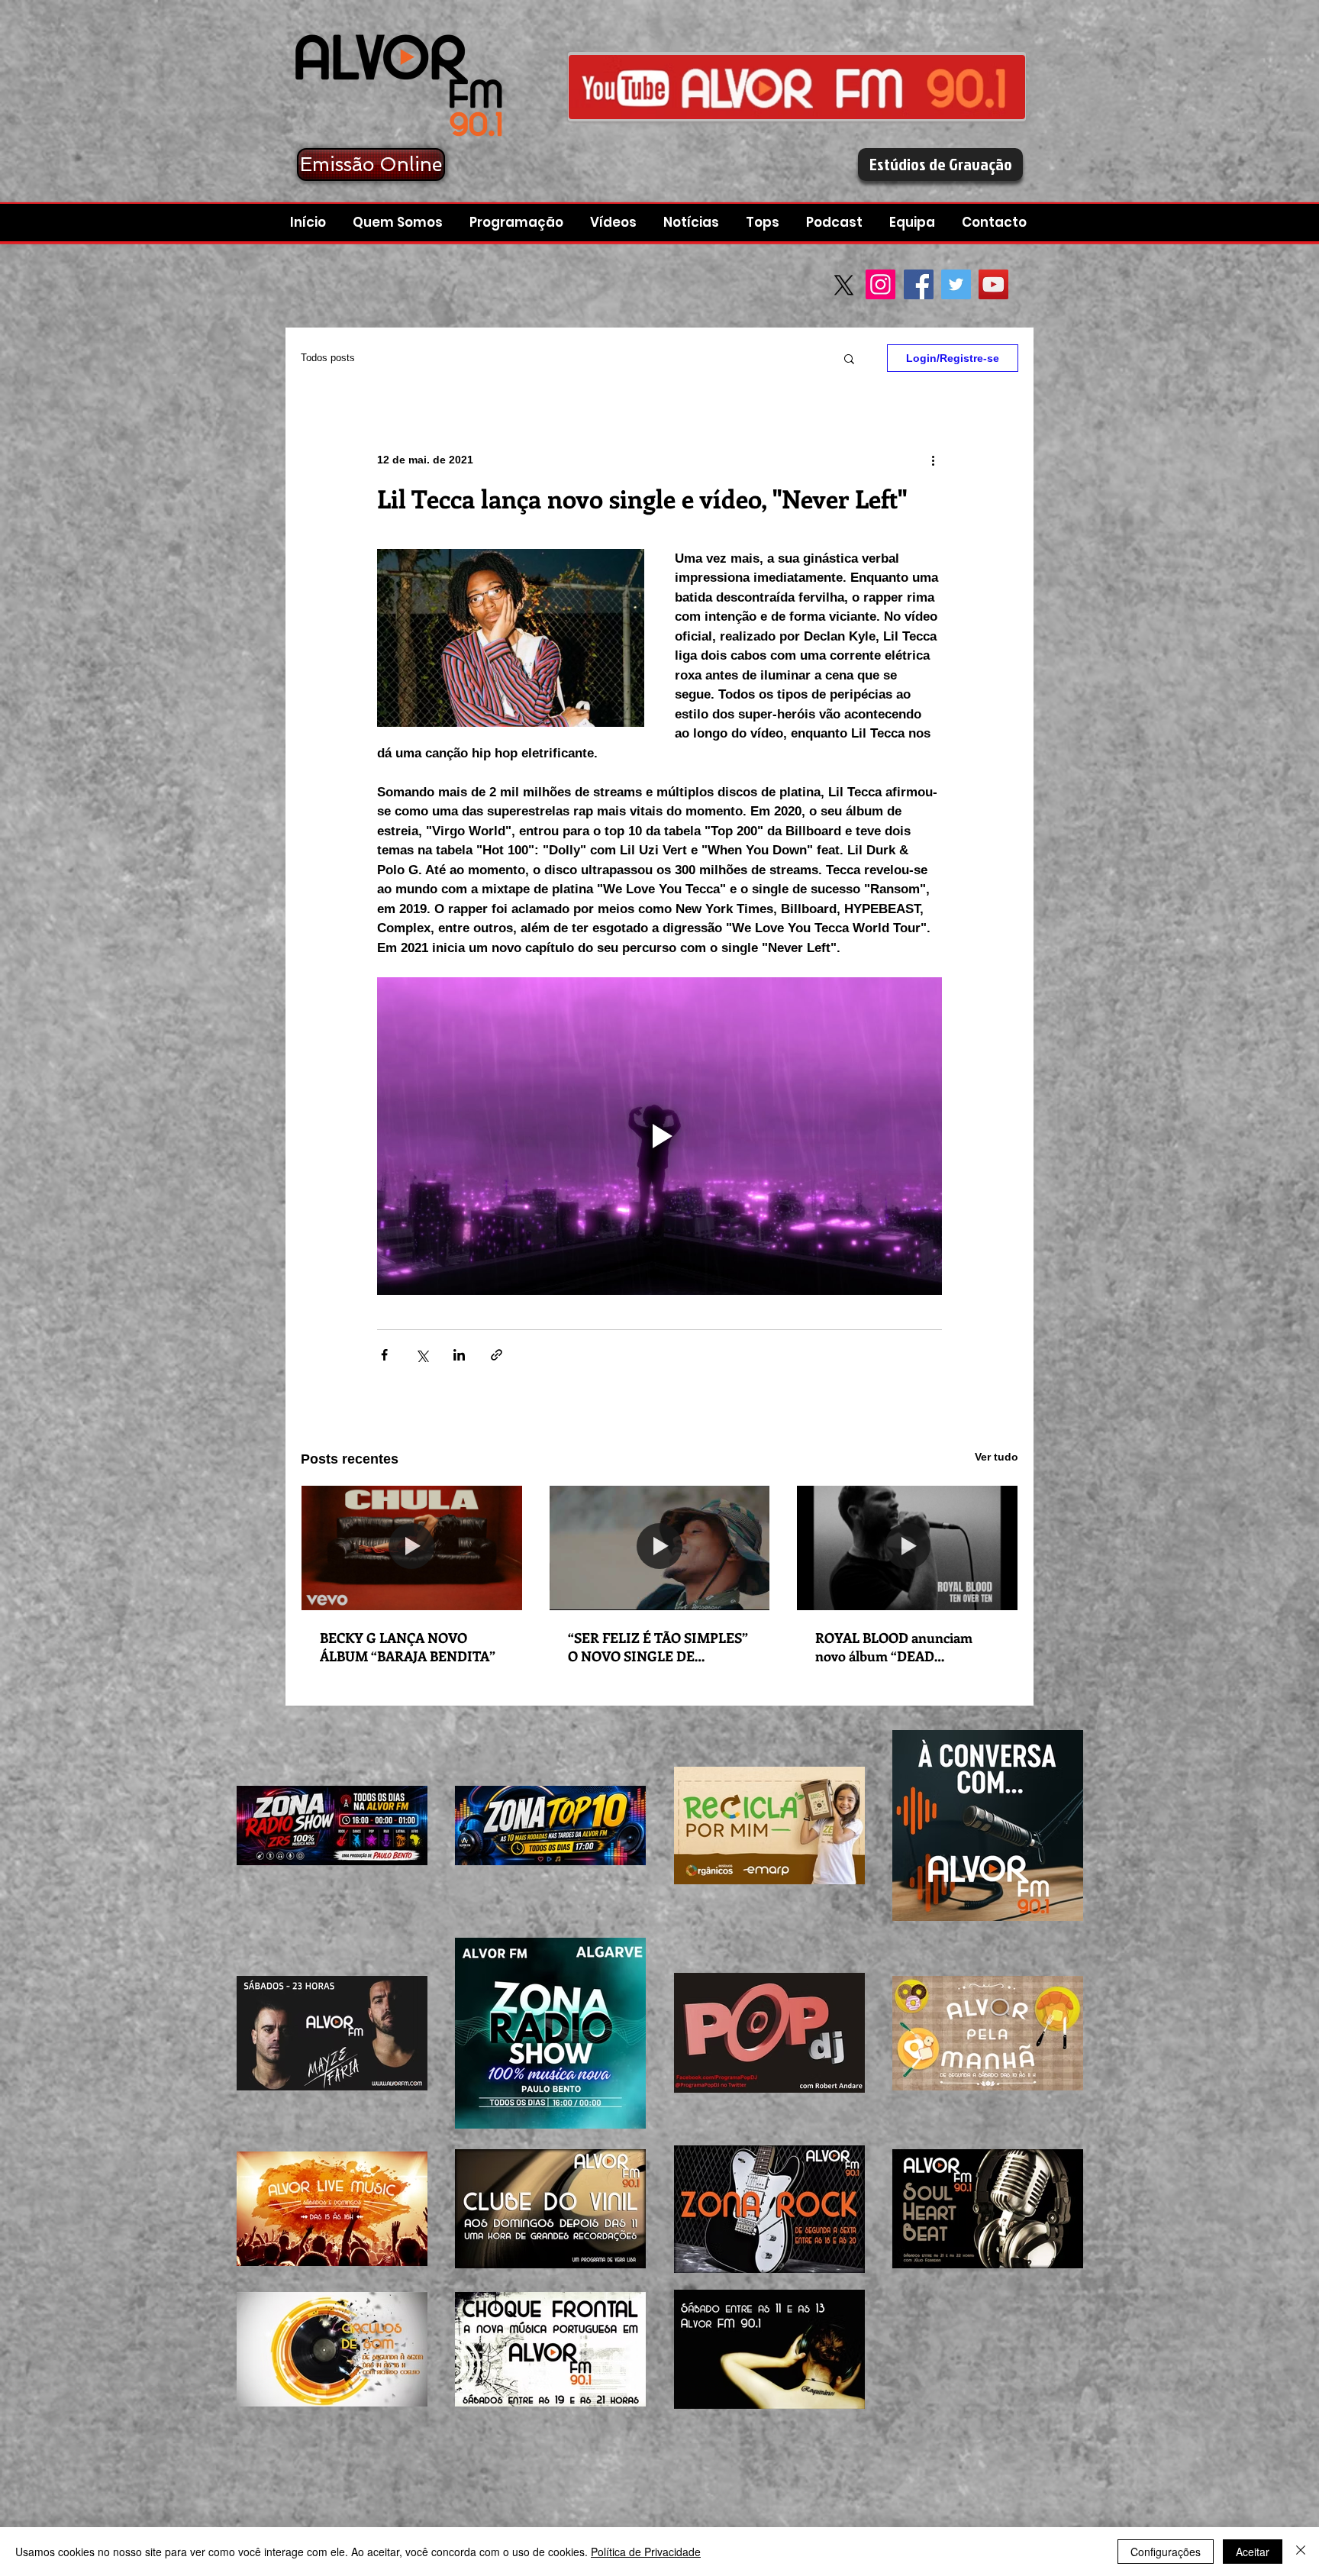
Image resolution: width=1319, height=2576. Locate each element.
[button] (836, 223)
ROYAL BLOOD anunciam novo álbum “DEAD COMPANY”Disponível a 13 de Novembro (906, 1647)
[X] (844, 285)
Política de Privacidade (646, 2552)
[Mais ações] (933, 460)
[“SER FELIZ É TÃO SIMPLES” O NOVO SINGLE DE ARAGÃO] (660, 1548)
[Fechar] (1301, 2552)
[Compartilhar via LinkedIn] (459, 1355)
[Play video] (659, 1136)
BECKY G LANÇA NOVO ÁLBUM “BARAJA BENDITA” (408, 1647)
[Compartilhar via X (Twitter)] (422, 1355)
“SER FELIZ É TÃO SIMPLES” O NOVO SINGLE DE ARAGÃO (658, 1647)
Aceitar (1253, 2552)
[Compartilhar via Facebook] (384, 1355)
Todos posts (328, 358)
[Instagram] (880, 284)
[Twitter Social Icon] (956, 284)
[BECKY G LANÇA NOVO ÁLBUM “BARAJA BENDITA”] (412, 1548)
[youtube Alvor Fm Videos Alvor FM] (797, 87)
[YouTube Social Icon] (993, 284)
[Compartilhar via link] (497, 1355)
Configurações (1166, 2552)
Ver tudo (997, 1457)
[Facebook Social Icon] (919, 284)
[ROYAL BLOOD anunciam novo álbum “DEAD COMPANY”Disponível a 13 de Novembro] (907, 1548)
